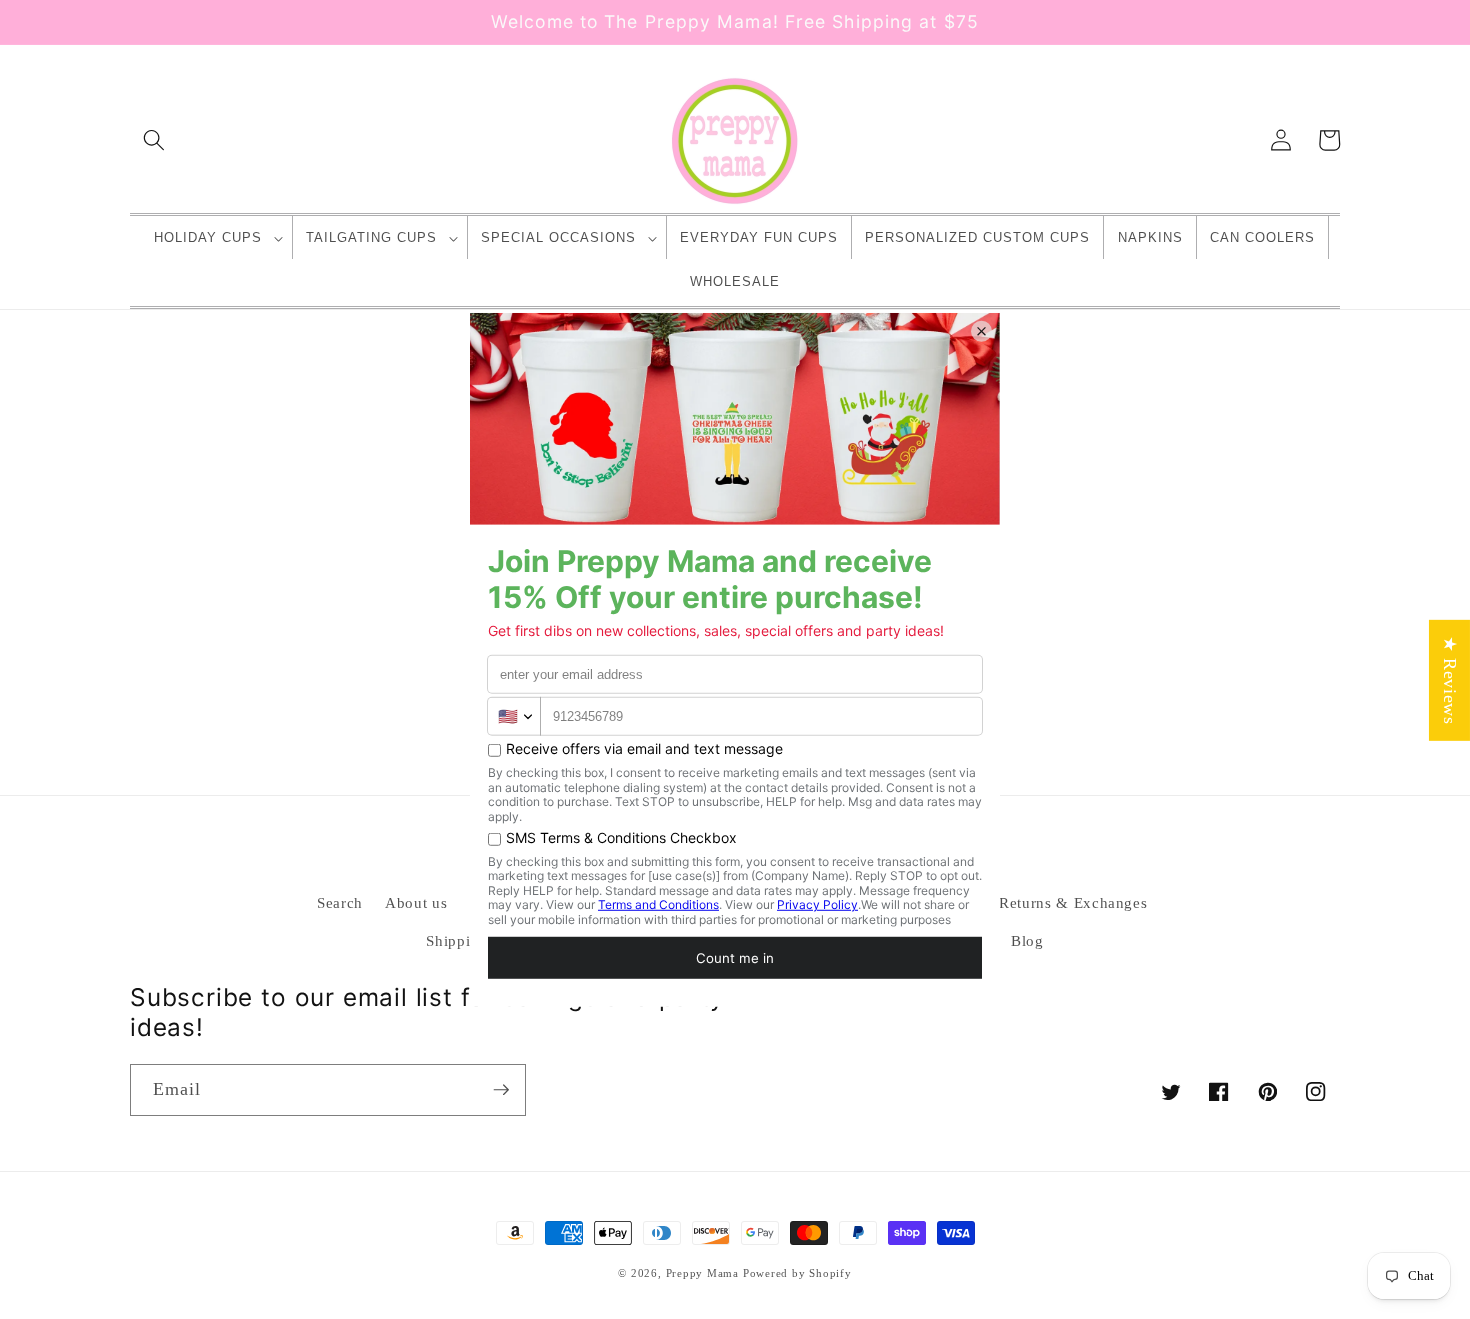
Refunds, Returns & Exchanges (1040, 902)
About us (416, 902)
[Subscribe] (501, 1090)
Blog (1027, 940)
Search (340, 902)
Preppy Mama (702, 1273)
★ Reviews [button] (1450, 679)
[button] (154, 140)
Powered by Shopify (797, 1273)
